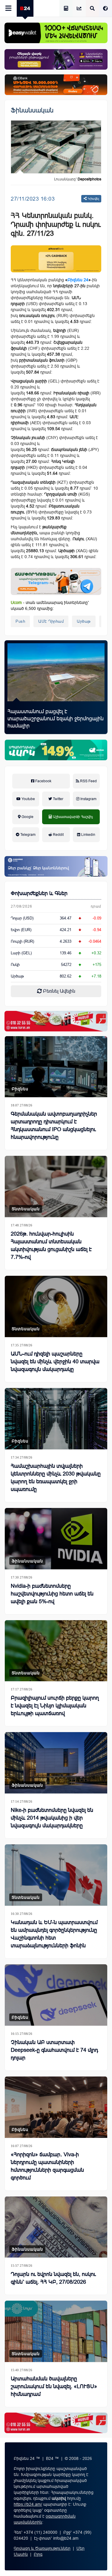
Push (20, 621)
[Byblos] (56, 59)
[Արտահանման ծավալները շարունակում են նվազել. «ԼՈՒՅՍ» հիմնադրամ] (56, 2331)
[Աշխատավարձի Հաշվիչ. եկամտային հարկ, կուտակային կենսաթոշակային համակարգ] (66, 9)
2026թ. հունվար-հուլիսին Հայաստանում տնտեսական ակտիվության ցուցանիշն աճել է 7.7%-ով (51, 1245)
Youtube (28, 799)
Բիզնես (20, 1089)
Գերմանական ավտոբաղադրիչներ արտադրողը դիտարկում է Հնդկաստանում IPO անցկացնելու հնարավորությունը (54, 1125)
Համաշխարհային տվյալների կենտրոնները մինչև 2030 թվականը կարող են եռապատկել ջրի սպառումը (56, 1478)
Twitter (58, 799)
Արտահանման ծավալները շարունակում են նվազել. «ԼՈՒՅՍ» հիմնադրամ (54, 2386)
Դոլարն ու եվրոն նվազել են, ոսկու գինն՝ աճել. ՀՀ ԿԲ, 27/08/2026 (53, 2278)
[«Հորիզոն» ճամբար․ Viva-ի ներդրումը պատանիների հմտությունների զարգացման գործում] (56, 2107)
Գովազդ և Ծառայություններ (42, 2548)
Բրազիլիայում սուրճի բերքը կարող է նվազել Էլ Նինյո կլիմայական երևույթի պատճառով (55, 1706)
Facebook (43, 781)
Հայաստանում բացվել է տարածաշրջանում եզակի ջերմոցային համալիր (56, 719)
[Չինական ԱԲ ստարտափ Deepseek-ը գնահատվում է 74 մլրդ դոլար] (56, 1995)
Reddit (58, 835)
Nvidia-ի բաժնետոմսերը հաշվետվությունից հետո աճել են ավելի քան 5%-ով (52, 1594)
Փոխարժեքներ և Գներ (39, 893)
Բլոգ (38, 2554)
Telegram (27, 835)
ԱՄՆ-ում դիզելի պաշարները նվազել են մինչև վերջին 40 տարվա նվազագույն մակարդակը (55, 1362)
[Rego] (56, 581)
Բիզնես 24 (78, 280)
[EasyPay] (56, 33)
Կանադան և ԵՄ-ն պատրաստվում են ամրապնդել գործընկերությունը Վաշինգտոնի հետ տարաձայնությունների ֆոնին (54, 1934)
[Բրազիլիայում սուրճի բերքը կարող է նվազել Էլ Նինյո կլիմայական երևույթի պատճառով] (56, 1651)
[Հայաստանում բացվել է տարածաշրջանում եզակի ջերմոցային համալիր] (56, 672)
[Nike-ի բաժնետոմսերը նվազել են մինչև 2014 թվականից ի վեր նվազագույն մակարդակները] (56, 1763)
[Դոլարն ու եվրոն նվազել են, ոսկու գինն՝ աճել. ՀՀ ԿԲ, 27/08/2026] (56, 2227)
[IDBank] (56, 85)
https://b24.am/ (28, 2504)
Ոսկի (15, 965)
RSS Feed (88, 781)
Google (27, 817)
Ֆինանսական (32, 110)
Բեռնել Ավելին (59, 991)
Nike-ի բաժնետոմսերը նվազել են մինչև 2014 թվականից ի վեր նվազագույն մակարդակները (52, 1818)
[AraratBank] (56, 259)
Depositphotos (89, 179)
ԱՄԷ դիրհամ (51, 621)
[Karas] (56, 1021)
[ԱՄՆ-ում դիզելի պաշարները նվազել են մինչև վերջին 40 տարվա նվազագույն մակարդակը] (56, 1306)
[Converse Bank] (56, 866)
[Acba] (56, 750)
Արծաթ (84, 621)
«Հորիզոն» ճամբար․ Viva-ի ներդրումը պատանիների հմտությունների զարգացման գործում (47, 2166)
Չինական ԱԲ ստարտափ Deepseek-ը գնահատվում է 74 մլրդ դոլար (54, 2050)
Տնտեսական (26, 1209)
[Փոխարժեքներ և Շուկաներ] (79, 9)
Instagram (88, 799)
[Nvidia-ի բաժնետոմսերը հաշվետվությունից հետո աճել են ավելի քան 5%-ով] (56, 1539)
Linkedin (88, 835)
